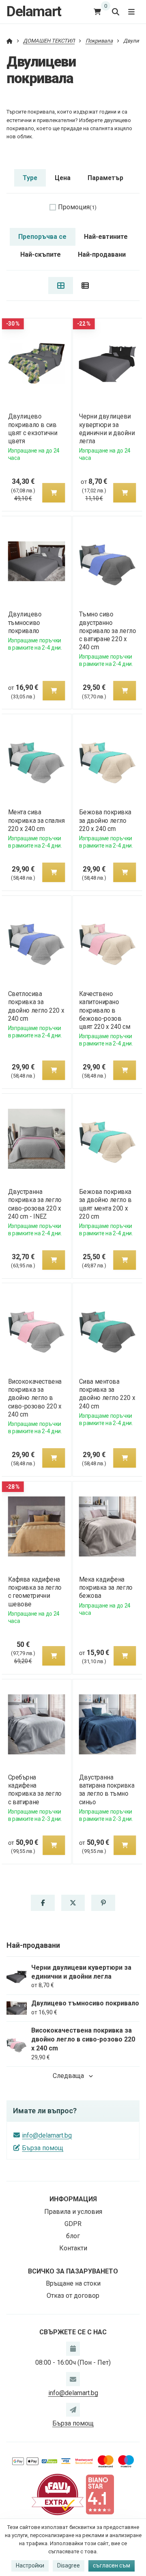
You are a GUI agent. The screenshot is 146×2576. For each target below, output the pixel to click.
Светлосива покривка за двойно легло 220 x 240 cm (36, 1006)
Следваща (68, 2076)
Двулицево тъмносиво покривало (25, 622)
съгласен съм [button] (112, 2565)
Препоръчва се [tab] (42, 237)
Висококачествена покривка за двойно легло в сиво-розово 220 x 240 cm (34, 1398)
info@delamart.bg (47, 2135)
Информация (73, 2199)
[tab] (61, 286)
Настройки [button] (30, 2565)
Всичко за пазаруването (73, 2271)
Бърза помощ (43, 2148)
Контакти (73, 2248)
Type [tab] (30, 178)
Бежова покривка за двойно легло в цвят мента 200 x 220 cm (105, 1204)
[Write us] (73, 2410)
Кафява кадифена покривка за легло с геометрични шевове (34, 1592)
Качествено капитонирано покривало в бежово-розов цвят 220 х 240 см (105, 1010)
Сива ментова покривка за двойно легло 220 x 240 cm (107, 1394)
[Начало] (10, 41)
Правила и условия (73, 2212)
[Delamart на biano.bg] (100, 2494)
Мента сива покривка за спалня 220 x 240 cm (36, 820)
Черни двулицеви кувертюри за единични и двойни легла (107, 428)
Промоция (77, 207)
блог (73, 2236)
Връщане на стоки (73, 2283)
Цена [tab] (63, 178)
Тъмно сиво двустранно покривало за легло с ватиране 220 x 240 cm (108, 631)
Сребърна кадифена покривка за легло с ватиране (34, 1789)
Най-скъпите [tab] (41, 254)
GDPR (73, 2224)
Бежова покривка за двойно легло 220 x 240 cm (105, 820)
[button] (54, 493)
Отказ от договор (73, 2296)
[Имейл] (73, 2379)
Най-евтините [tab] (106, 237)
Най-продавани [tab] (102, 254)
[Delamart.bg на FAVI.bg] (58, 2494)
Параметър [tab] (105, 178)
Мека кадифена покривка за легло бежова (106, 1587)
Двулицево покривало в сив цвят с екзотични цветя (32, 428)
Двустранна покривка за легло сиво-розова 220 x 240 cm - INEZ (34, 1204)
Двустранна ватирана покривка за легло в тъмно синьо (107, 1789)
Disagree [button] (69, 2565)
